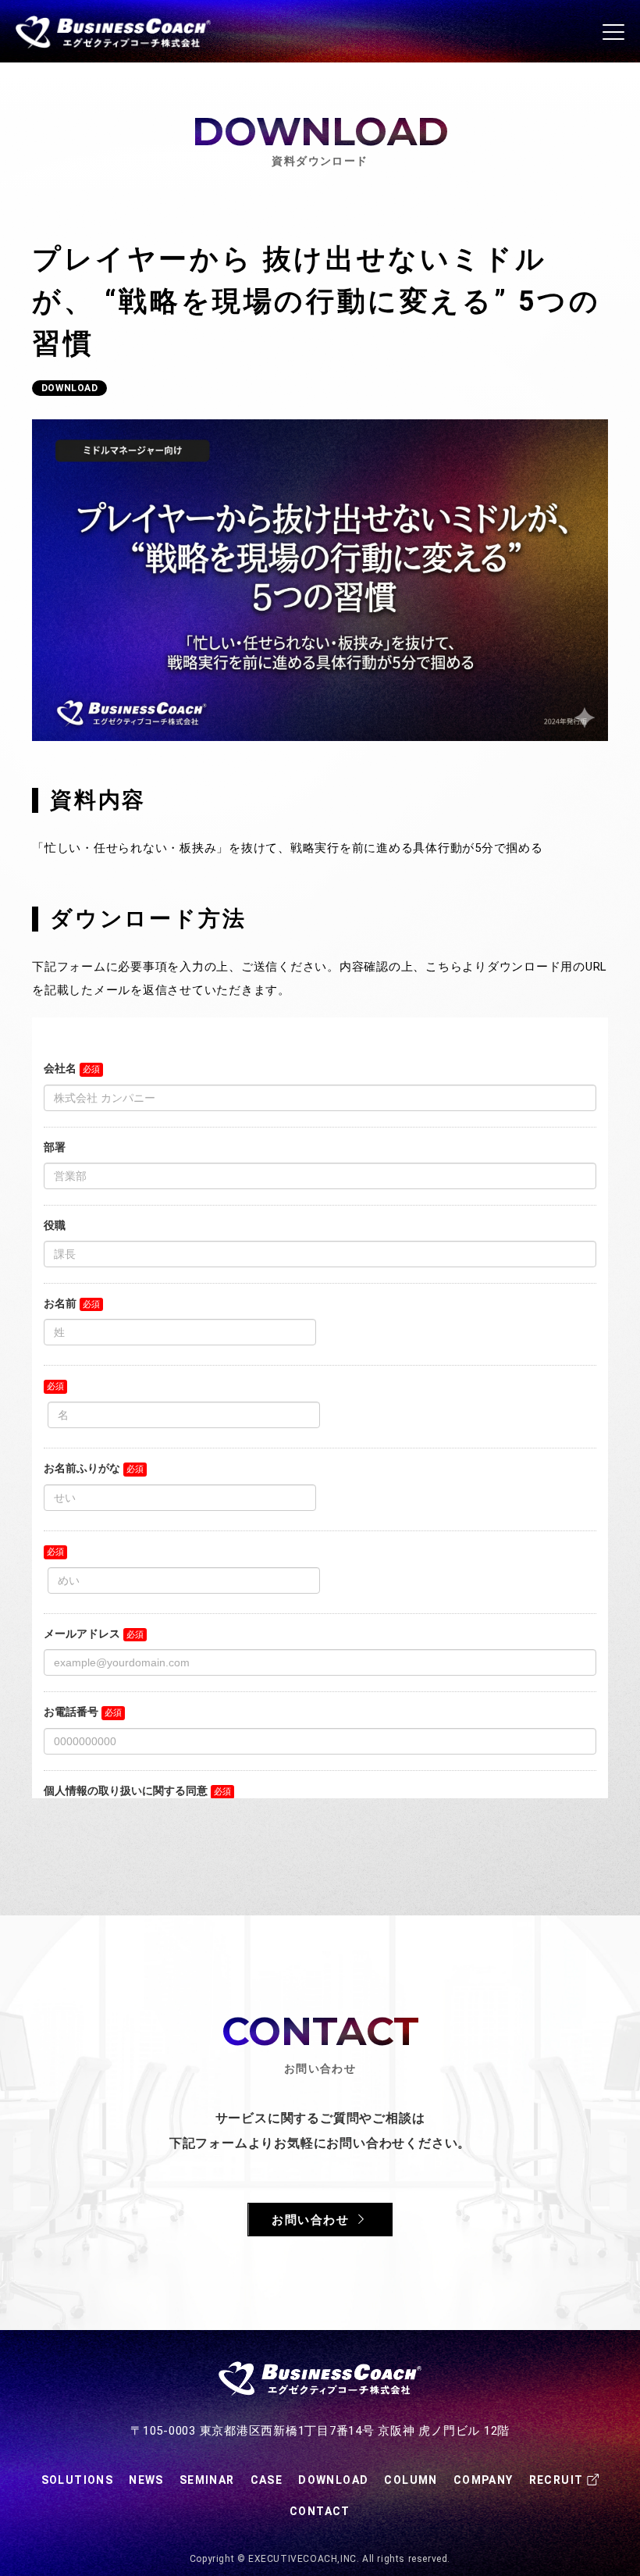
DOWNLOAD (333, 2480)
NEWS (146, 2480)
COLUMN (411, 2480)
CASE (267, 2480)
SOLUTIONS (78, 2480)
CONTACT (320, 2511)
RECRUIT (556, 2480)
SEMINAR (207, 2480)
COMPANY (484, 2480)
